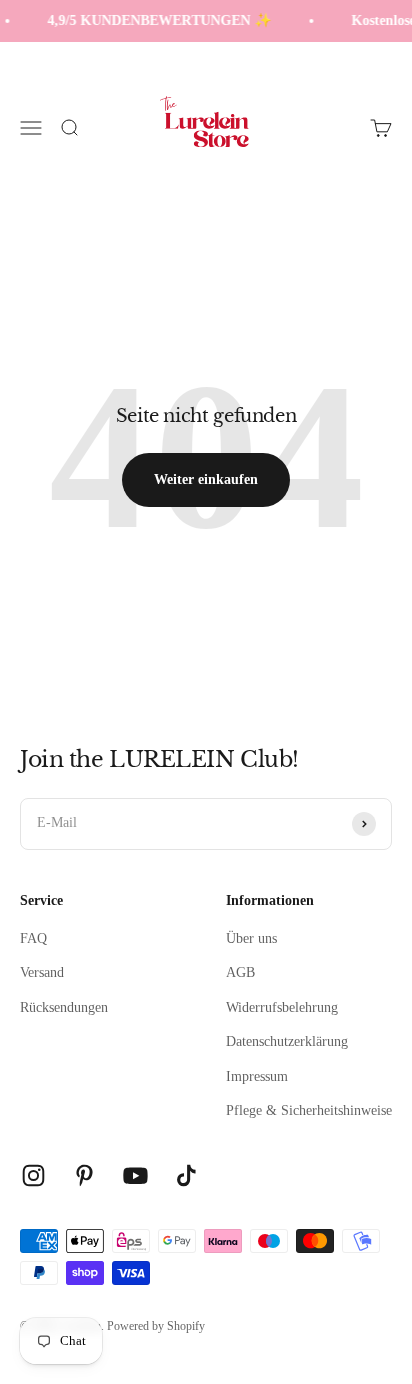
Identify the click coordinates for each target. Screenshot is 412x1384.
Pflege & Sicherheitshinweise (309, 1110)
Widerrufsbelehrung (282, 1007)
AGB (240, 972)
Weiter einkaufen (206, 479)
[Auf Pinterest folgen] (84, 1175)
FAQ (33, 938)
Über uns (251, 938)
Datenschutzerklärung (287, 1041)
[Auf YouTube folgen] (135, 1175)
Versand (42, 972)
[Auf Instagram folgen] (33, 1175)
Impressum (257, 1076)
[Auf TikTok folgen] (186, 1175)
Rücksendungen (64, 1007)
